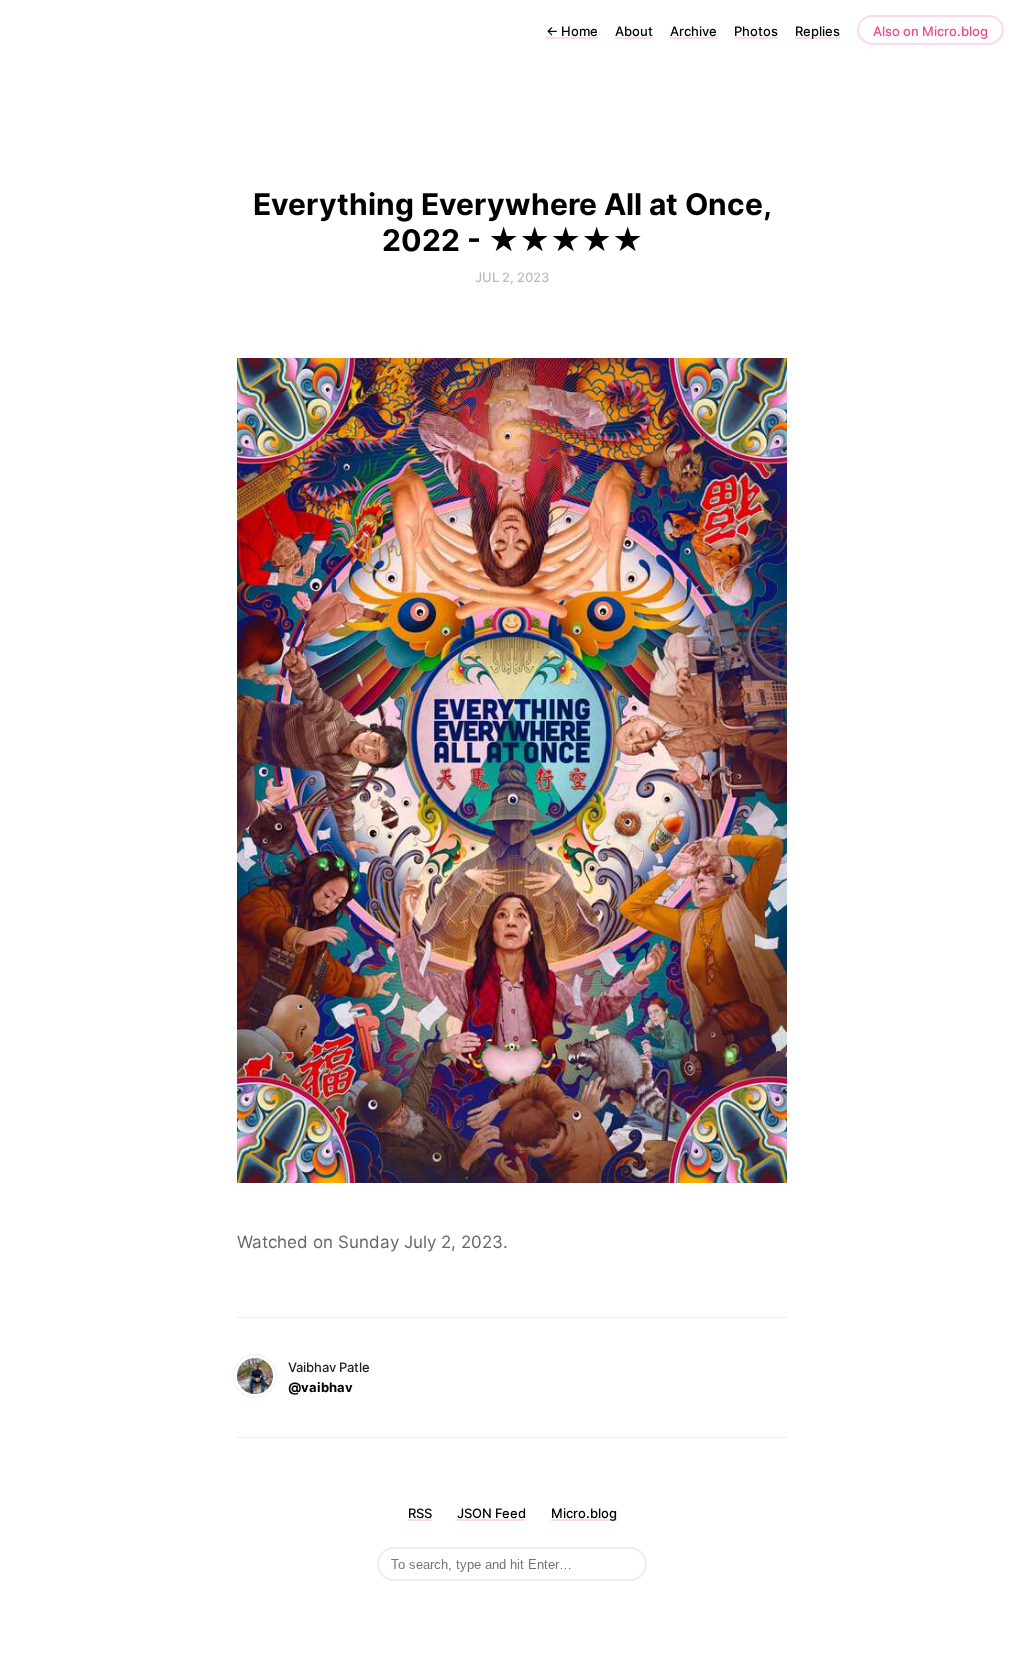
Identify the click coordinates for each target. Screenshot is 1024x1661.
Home (572, 31)
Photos (756, 31)
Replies (817, 31)
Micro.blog (584, 1513)
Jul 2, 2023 (512, 277)
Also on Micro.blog (930, 31)
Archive (693, 31)
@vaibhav (320, 1387)
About (634, 31)
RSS (420, 1513)
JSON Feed (491, 1513)
